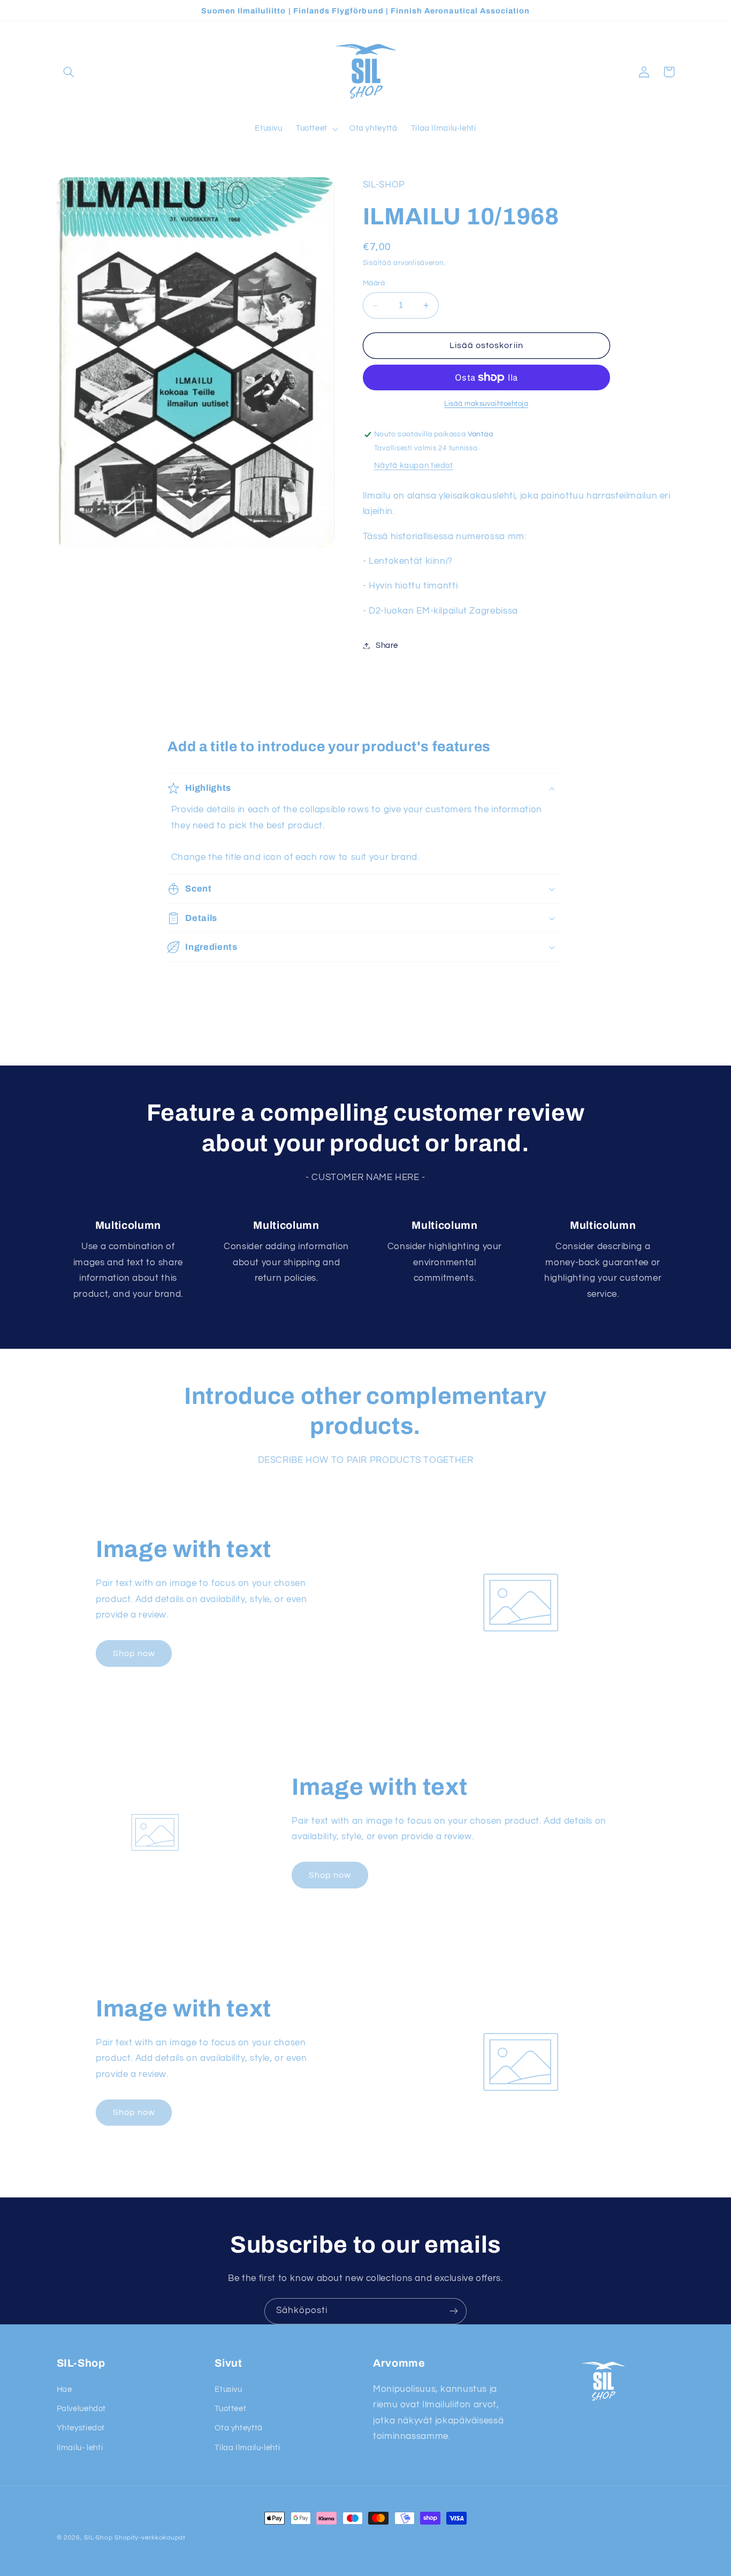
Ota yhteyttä (239, 2428)
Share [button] (387, 645)
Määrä (374, 283)
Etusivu (228, 2389)
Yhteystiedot (81, 2428)
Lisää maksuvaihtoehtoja (486, 404)
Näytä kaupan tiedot (414, 466)
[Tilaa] (454, 2311)
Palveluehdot (82, 2409)
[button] (69, 72)
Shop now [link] (134, 1653)
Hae (64, 2389)
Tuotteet (230, 2409)
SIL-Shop (98, 2538)
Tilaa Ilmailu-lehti (247, 2448)
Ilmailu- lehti (80, 2448)
